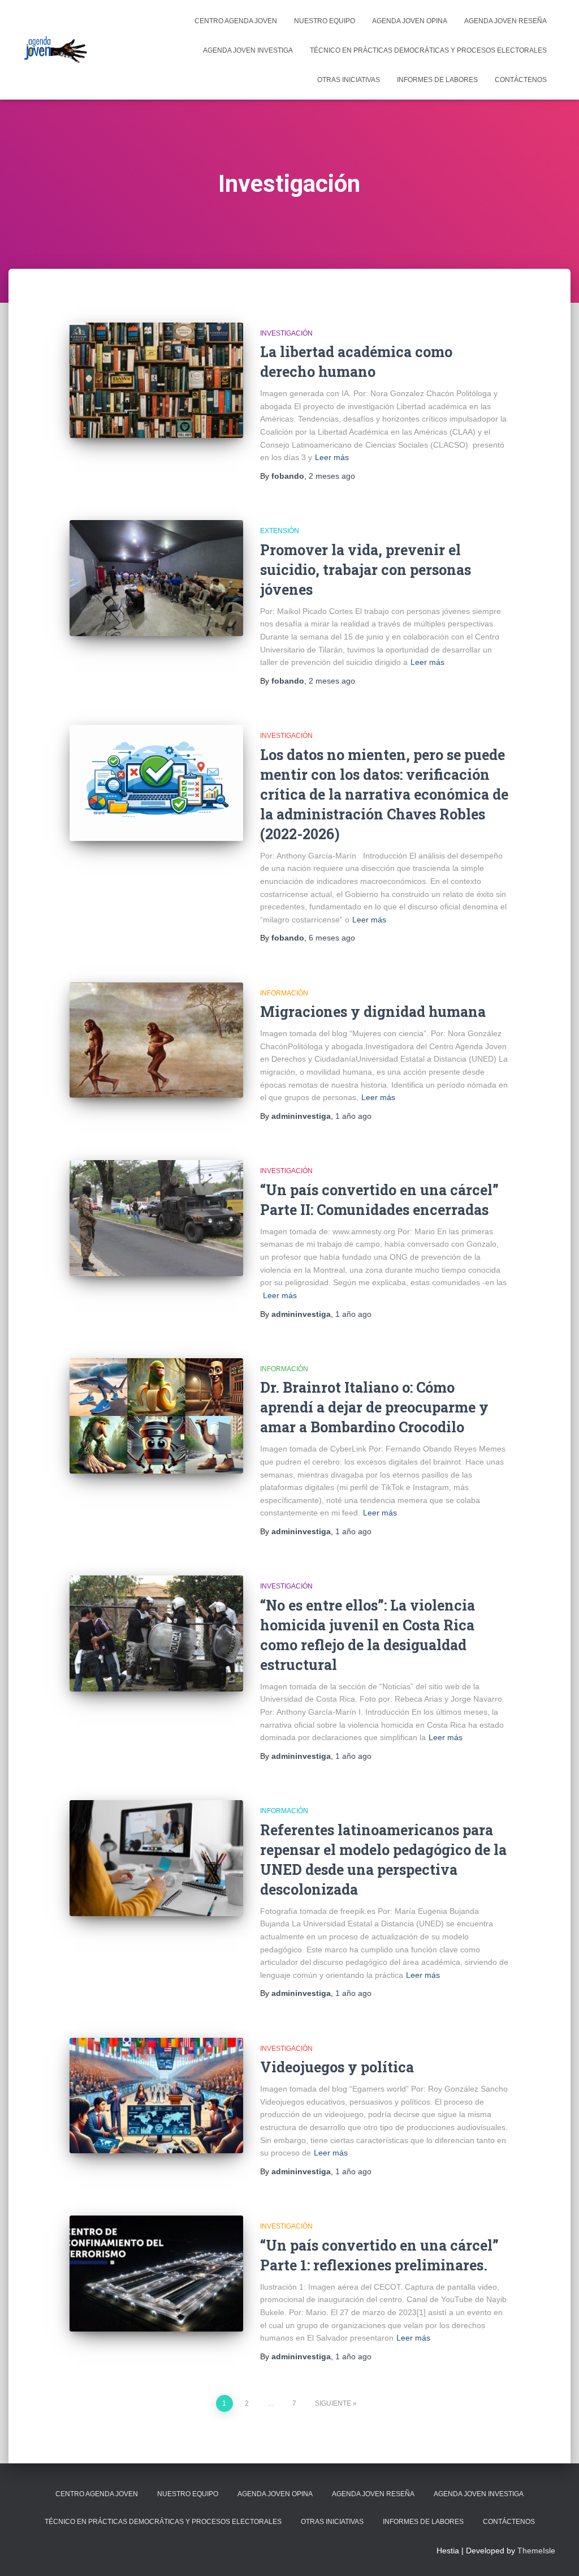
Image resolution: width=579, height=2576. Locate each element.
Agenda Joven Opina (410, 21)
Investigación (286, 333)
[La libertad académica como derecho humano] (156, 381)
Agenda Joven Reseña (505, 21)
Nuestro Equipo (325, 21)
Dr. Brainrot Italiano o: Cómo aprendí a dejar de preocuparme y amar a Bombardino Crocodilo (374, 1407)
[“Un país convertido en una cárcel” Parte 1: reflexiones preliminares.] (156, 2274)
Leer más (332, 457)
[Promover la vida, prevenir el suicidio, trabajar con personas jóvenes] (156, 578)
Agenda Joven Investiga (248, 50)
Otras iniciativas (349, 80)
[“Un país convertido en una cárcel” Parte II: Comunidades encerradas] (156, 1218)
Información (284, 993)
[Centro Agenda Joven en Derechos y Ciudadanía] (56, 50)
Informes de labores (437, 80)
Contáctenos (521, 80)
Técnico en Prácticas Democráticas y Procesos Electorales (428, 50)
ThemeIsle (536, 2551)
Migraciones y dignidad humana (373, 1012)
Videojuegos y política (337, 2067)
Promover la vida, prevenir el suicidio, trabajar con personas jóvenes (366, 570)
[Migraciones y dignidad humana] (156, 1040)
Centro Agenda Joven (236, 21)
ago (332, 476)
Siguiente (333, 2403)
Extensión (280, 531)
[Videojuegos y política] (156, 2096)
